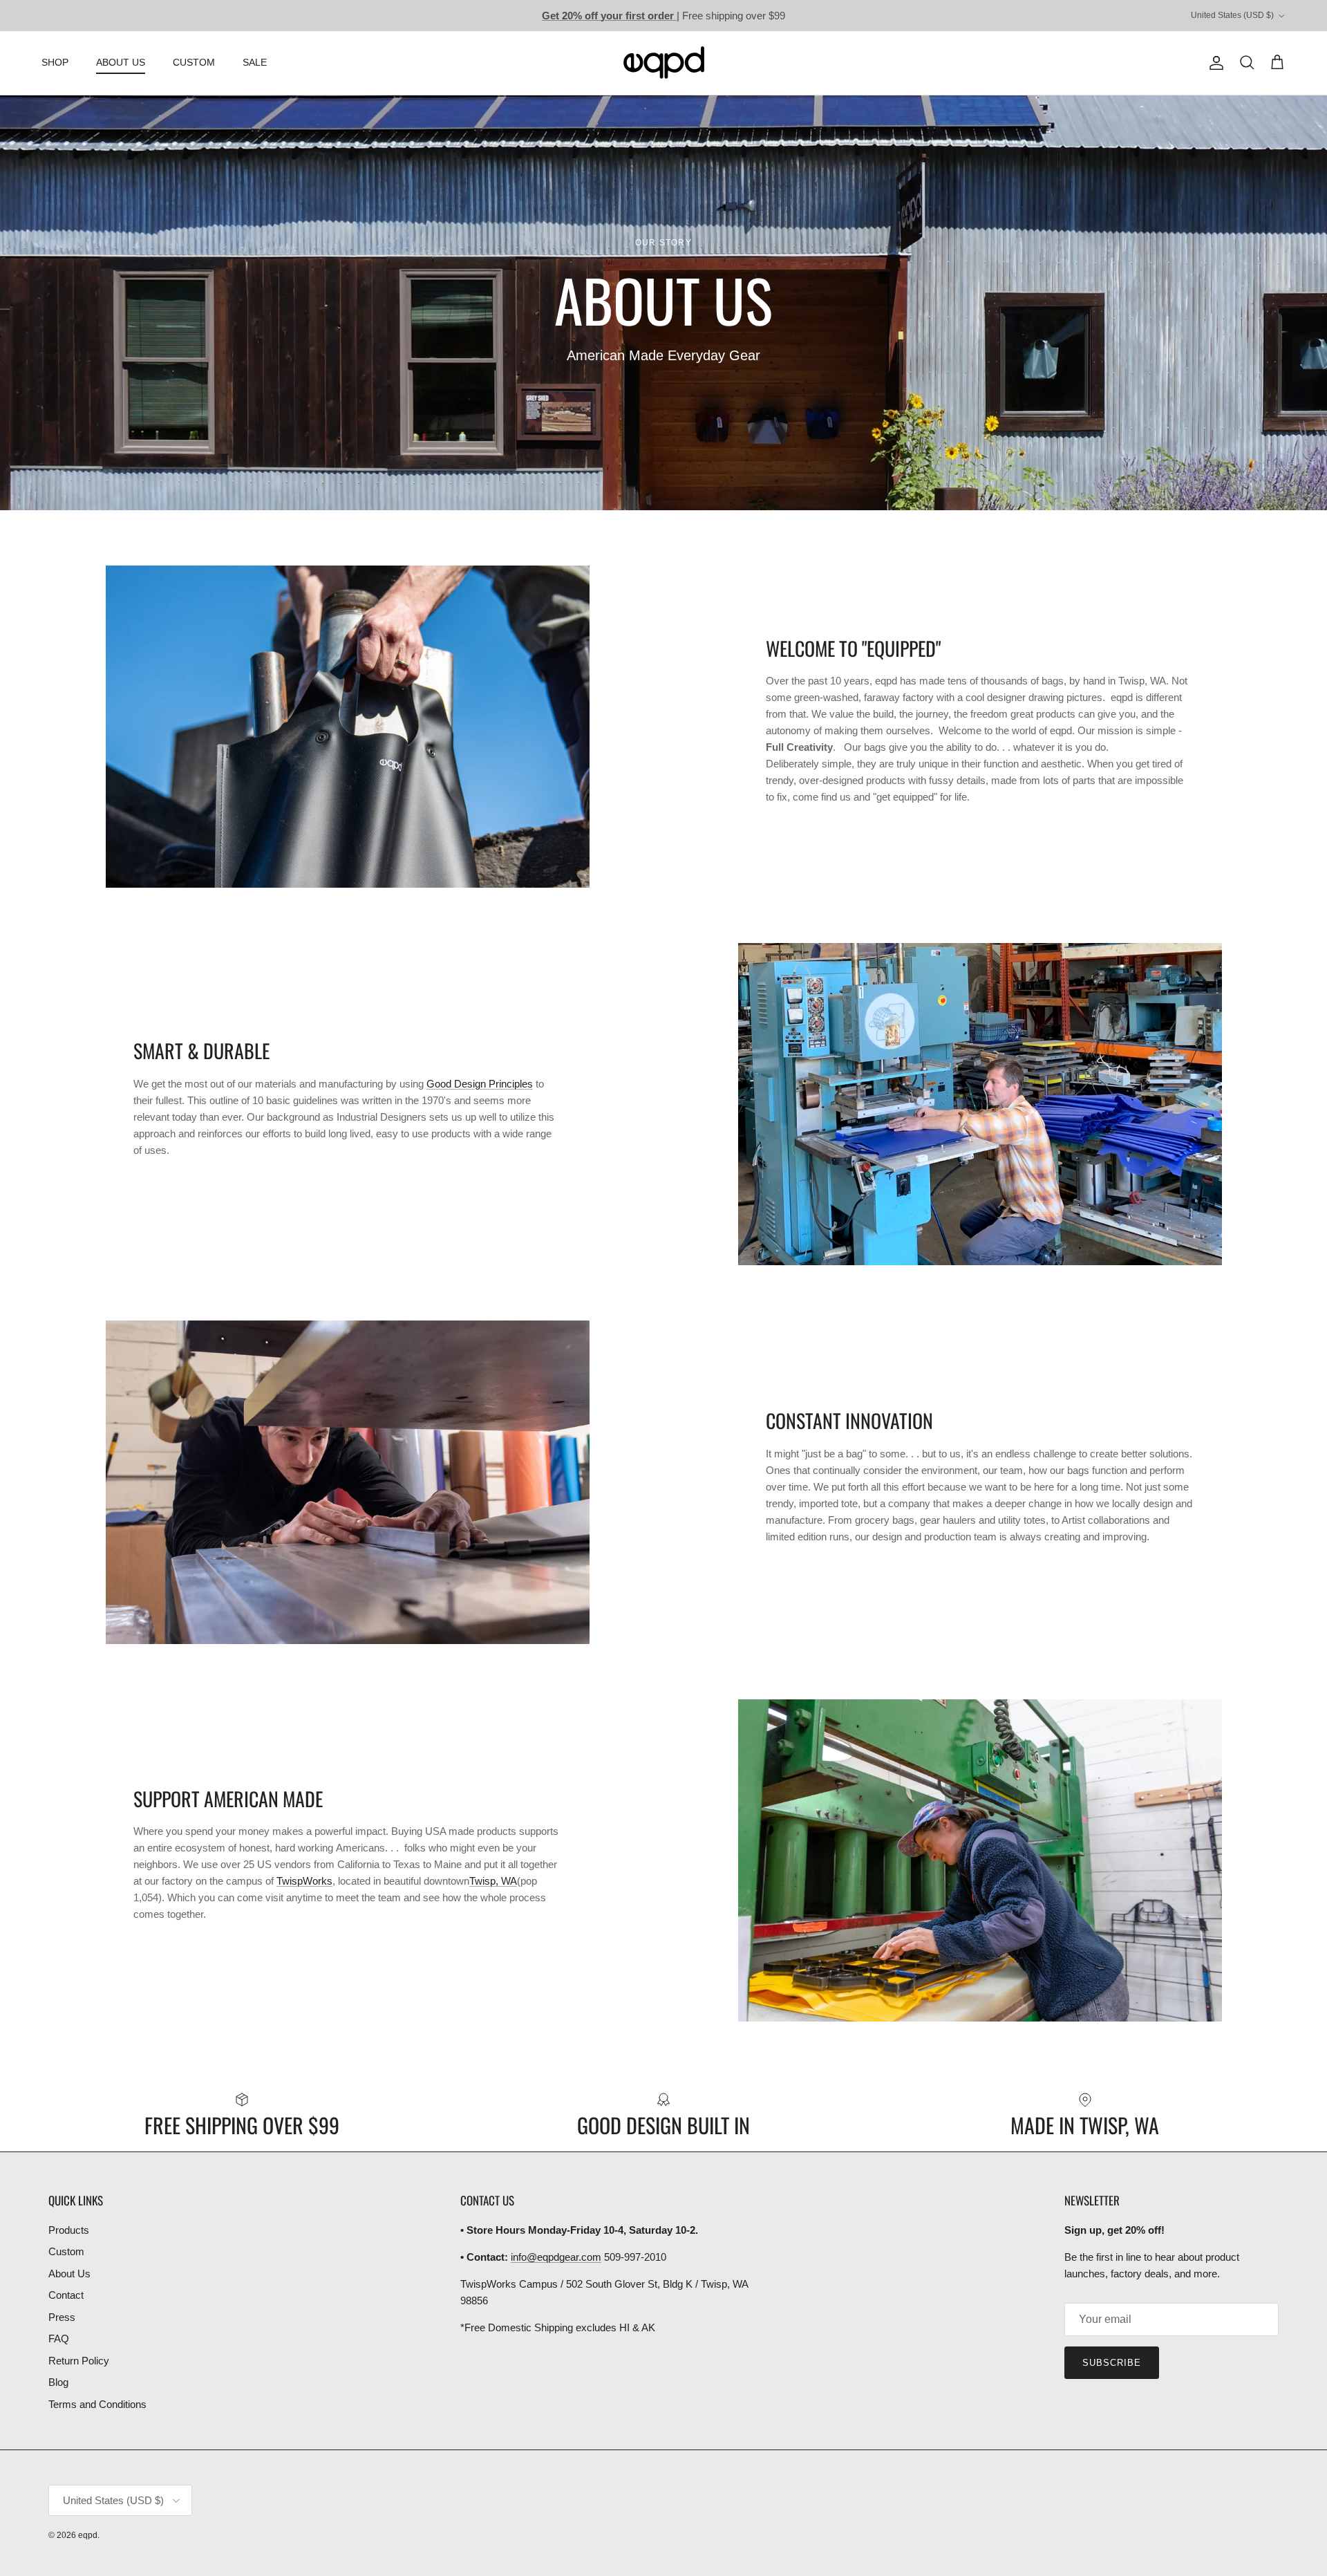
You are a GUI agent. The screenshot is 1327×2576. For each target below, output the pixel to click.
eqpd (88, 2535)
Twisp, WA (493, 1881)
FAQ (59, 2339)
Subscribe (1112, 2363)
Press (62, 2317)
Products (69, 2230)
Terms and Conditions (97, 2404)
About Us (69, 2274)
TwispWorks (304, 1881)
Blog (58, 2382)
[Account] (1214, 63)
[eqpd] (664, 63)
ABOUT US (121, 62)
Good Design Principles (480, 1084)
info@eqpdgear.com (556, 2257)
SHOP (55, 62)
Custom (66, 2251)
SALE (255, 62)
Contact (66, 2295)
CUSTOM (194, 62)
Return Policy (79, 2361)
